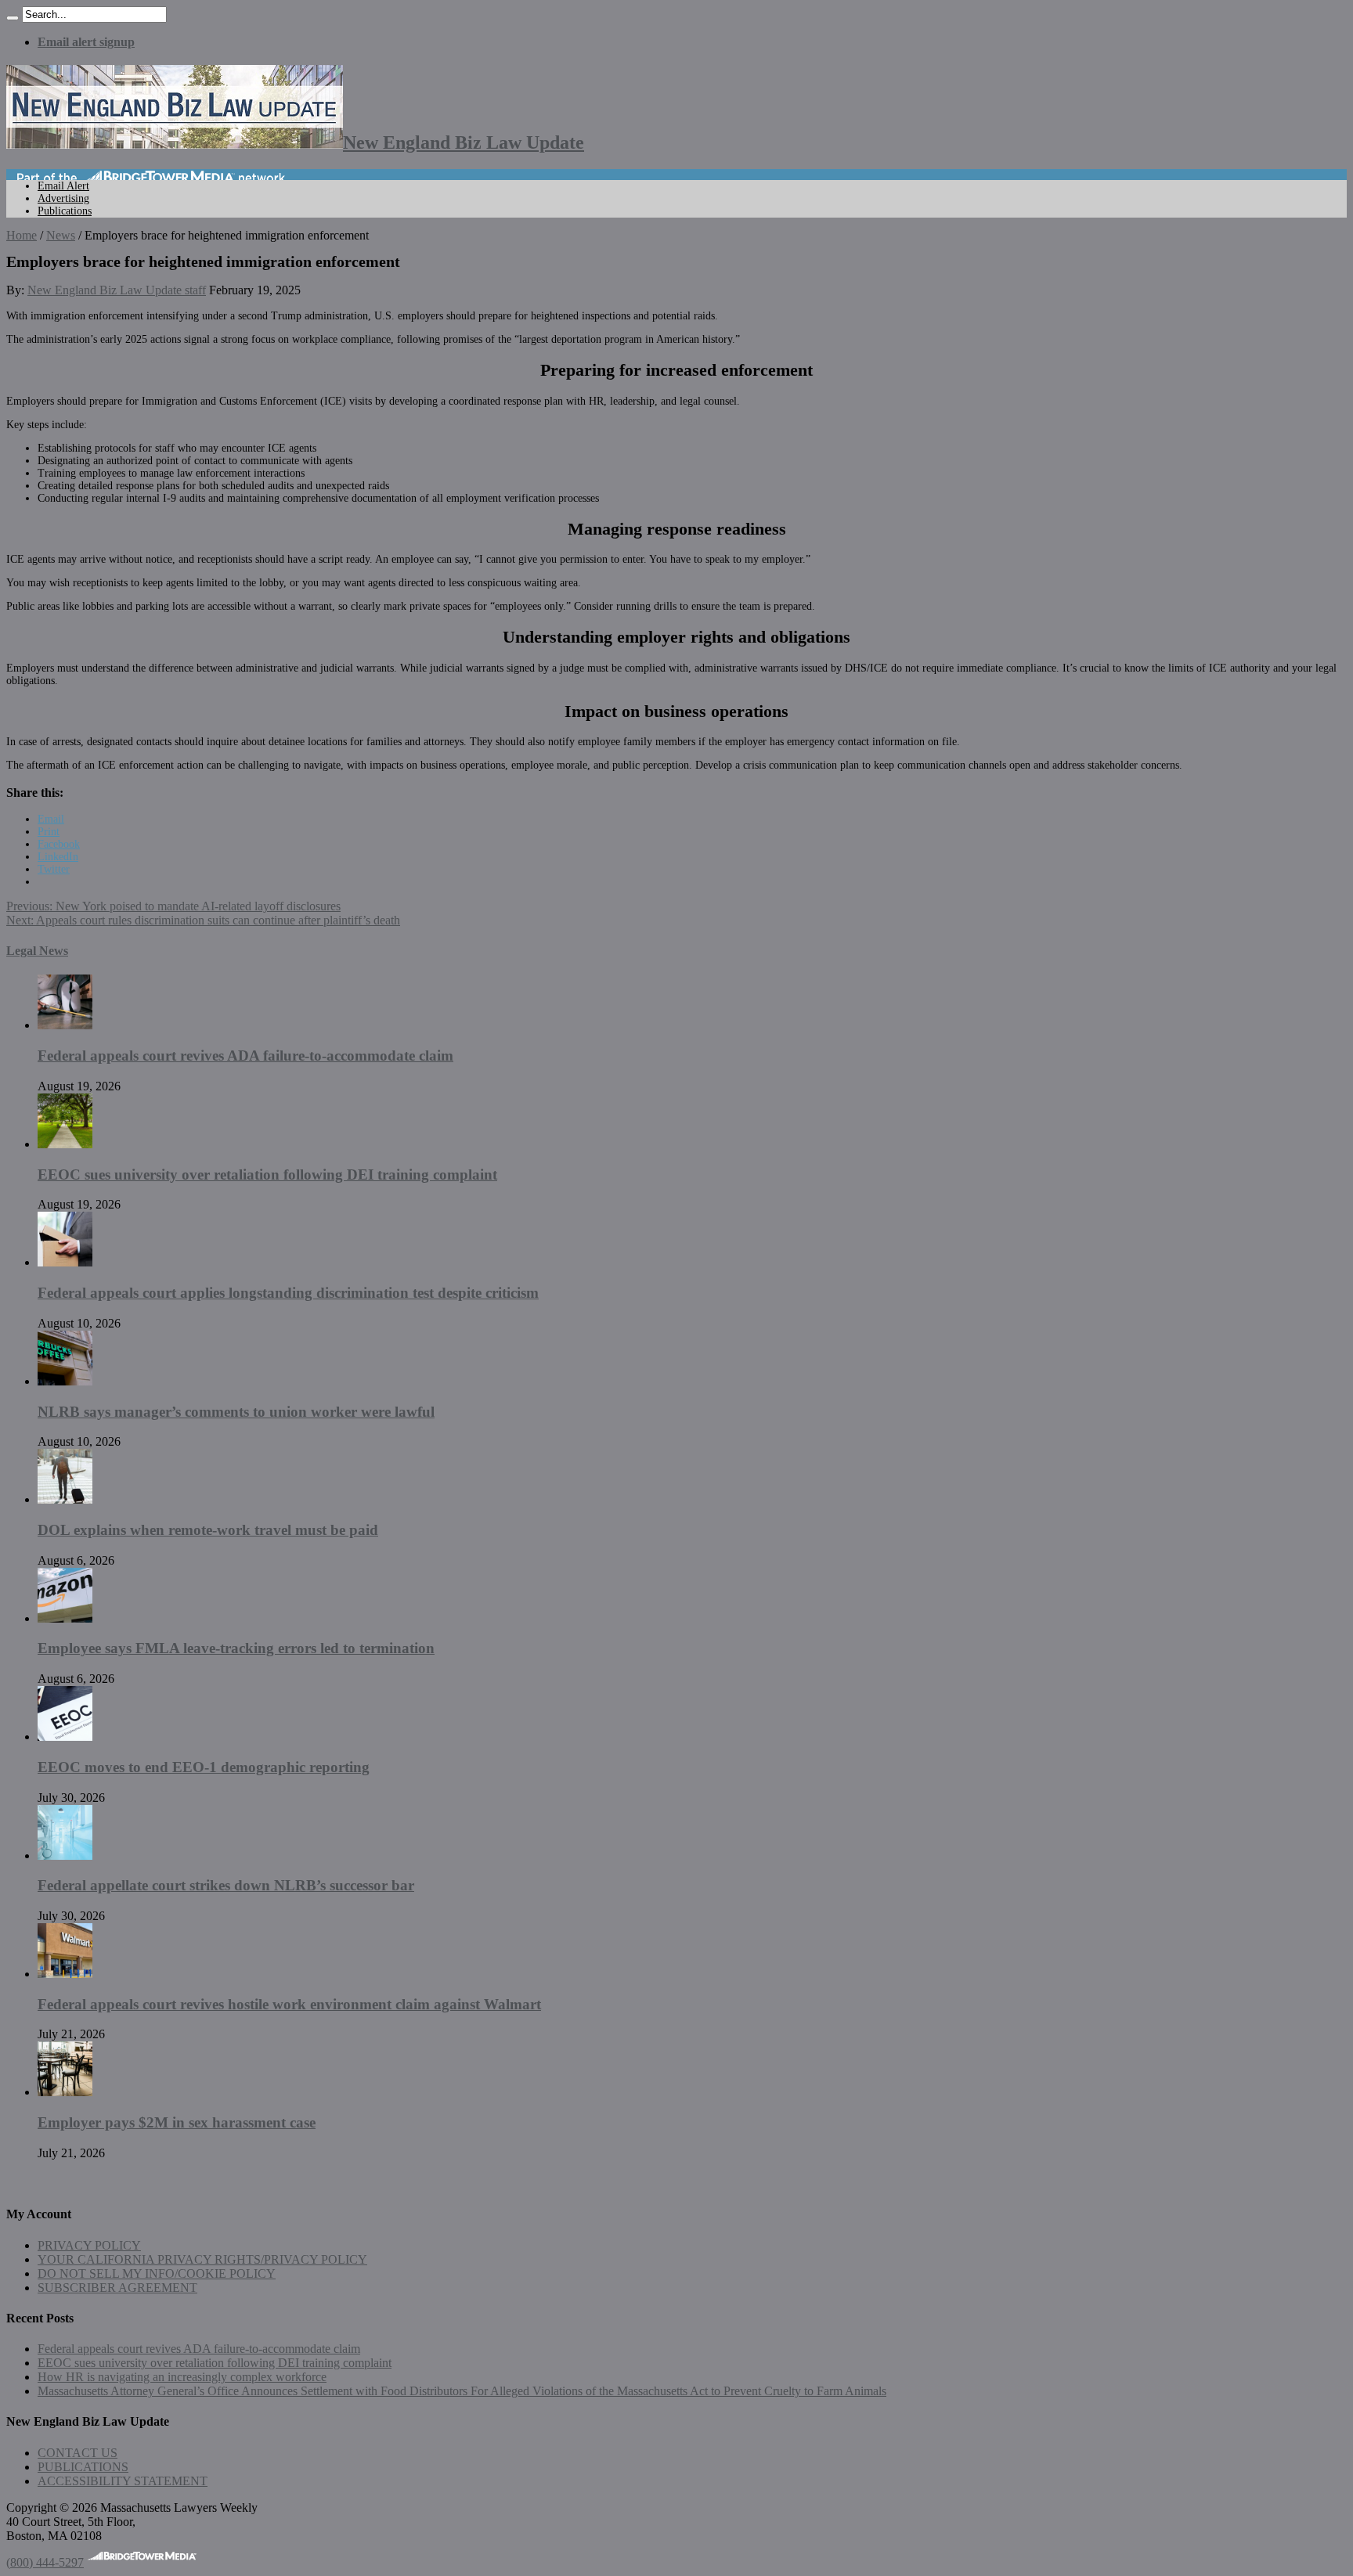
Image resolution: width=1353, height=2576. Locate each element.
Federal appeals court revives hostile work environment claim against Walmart (289, 2004)
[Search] (13, 18)
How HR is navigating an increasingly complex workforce (182, 2377)
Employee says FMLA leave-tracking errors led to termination (236, 1648)
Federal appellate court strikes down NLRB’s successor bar (226, 1885)
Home (22, 235)
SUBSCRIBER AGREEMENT (117, 2288)
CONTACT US (78, 2453)
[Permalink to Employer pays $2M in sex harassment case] (65, 2092)
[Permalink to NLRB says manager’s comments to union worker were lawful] (65, 1381)
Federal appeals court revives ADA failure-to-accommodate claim (245, 1056)
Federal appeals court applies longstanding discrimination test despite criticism (288, 1293)
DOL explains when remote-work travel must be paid (208, 1530)
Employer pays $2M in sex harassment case (177, 2122)
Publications (65, 211)
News (61, 235)
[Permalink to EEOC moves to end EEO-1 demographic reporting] (65, 1737)
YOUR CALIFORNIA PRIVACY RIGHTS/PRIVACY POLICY (202, 2259)
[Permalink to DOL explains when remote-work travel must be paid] (65, 1499)
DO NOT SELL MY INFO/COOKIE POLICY (157, 2273)
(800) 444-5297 (45, 2562)
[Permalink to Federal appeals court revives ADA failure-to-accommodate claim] (65, 1025)
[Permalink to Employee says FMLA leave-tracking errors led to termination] (65, 1618)
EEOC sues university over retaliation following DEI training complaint (267, 1175)
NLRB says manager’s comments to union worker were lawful (236, 1412)
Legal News (37, 951)
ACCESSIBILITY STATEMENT (123, 2481)
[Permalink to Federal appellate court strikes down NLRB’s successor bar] (65, 1855)
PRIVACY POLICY (89, 2245)
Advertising (63, 198)
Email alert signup (86, 42)
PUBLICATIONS (83, 2467)
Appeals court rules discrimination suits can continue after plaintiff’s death (203, 920)
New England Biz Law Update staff (117, 290)
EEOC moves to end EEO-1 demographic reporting (204, 1767)
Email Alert (63, 186)
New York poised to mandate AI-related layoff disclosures (173, 906)
